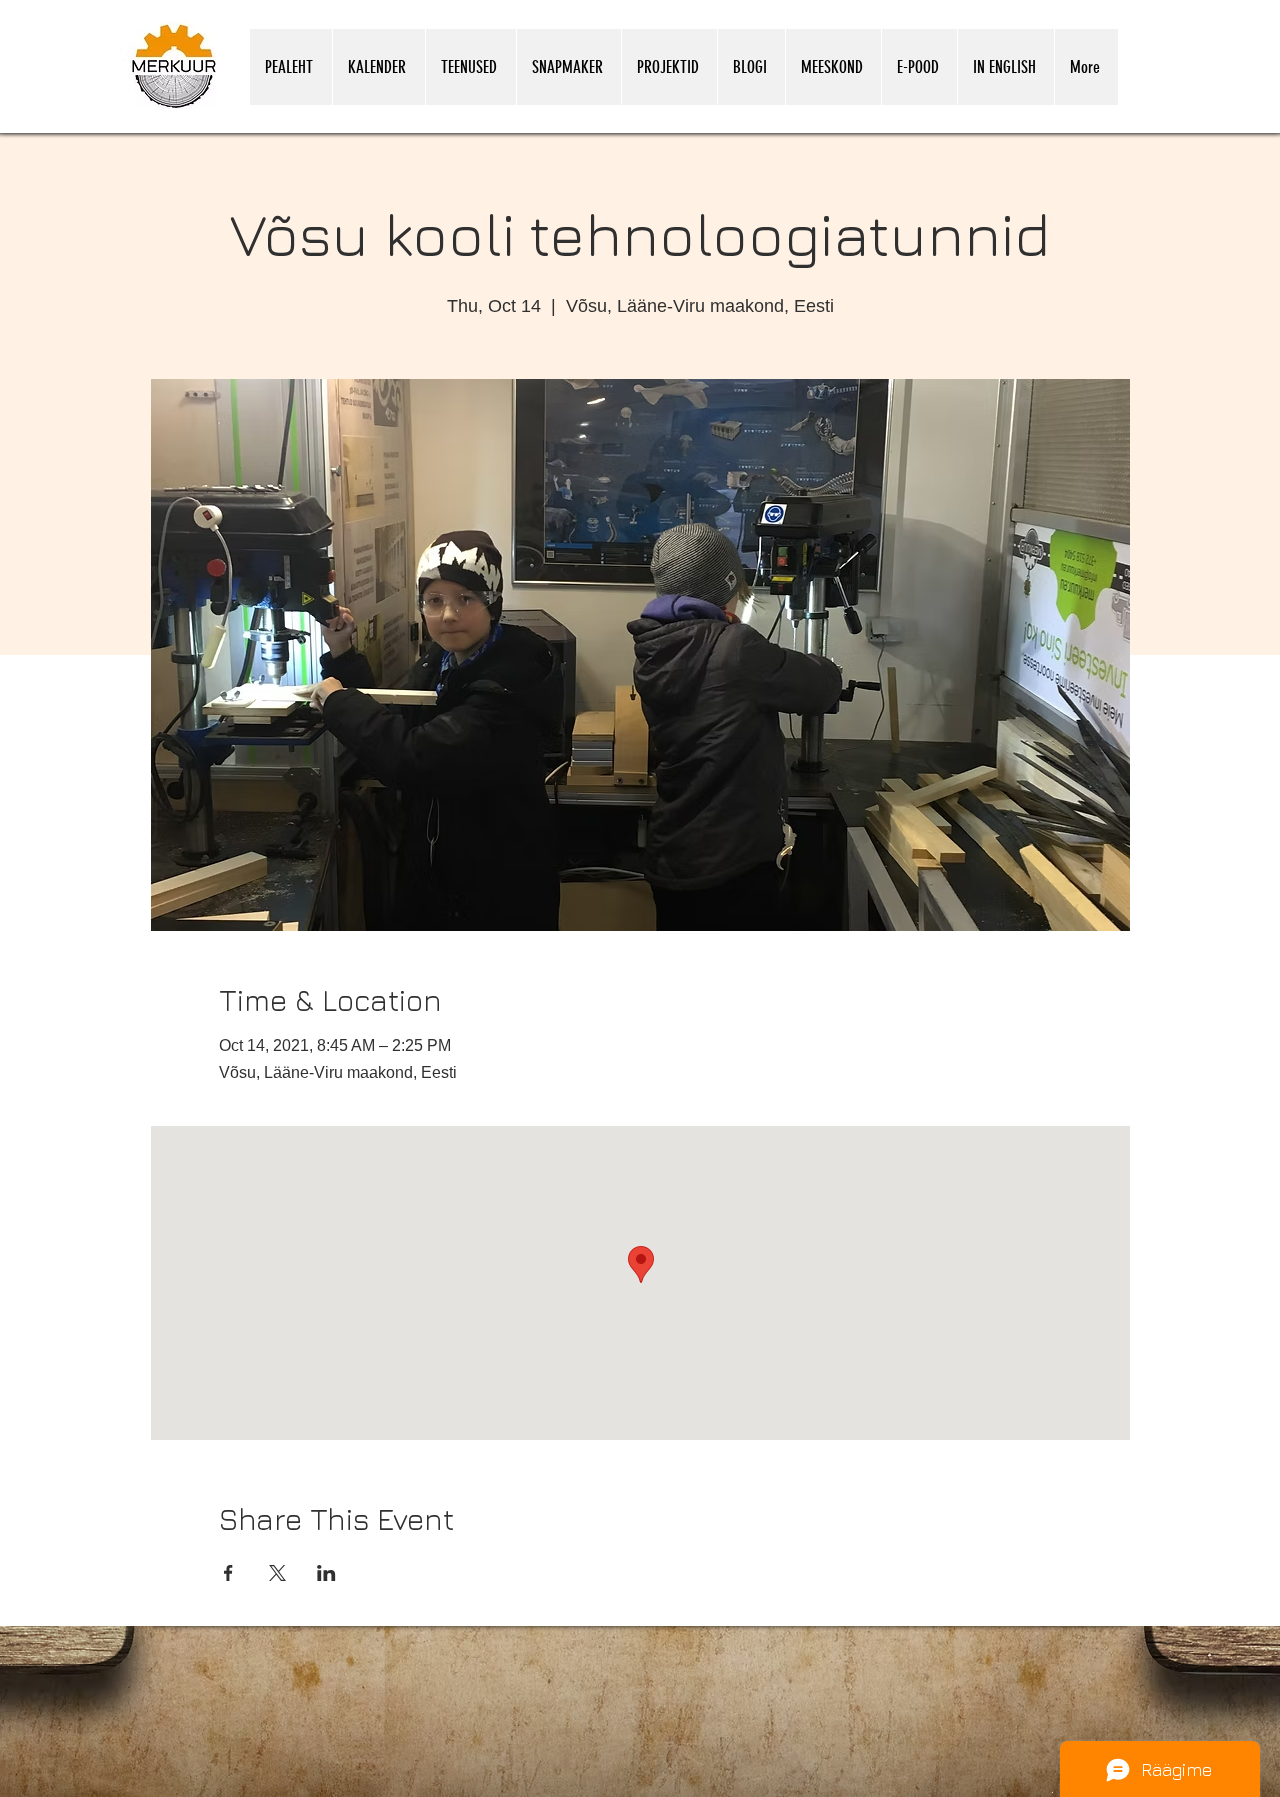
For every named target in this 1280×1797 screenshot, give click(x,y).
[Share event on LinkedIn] (326, 1573)
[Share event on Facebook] (228, 1573)
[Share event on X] (277, 1573)
